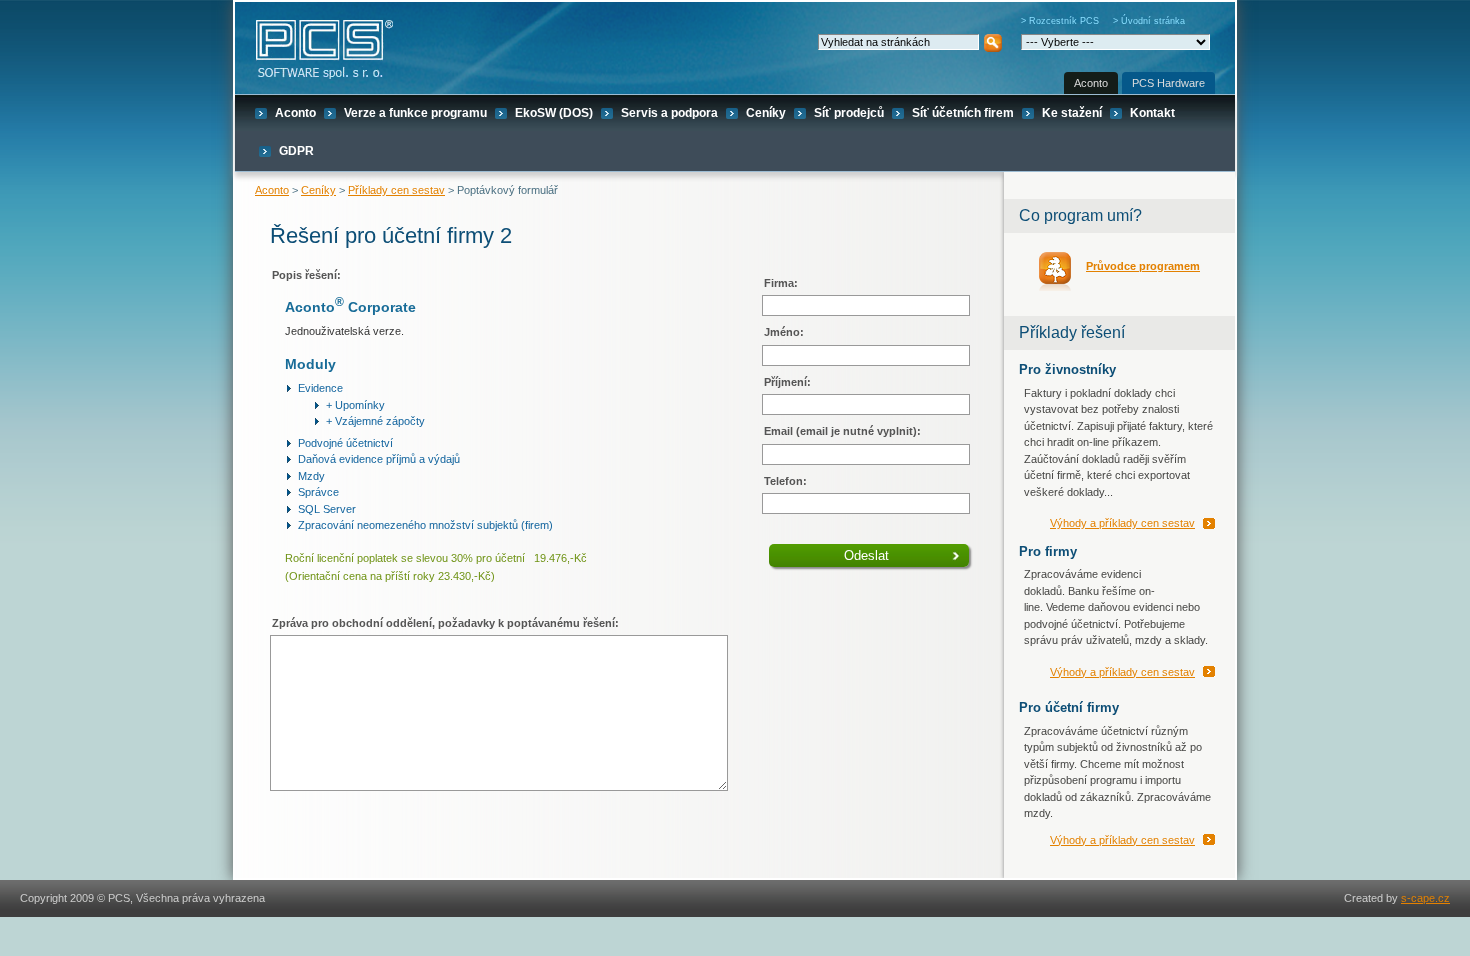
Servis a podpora (669, 113)
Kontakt (1152, 113)
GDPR (296, 151)
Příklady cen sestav (396, 190)
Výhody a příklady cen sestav (1122, 523)
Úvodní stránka (1153, 21)
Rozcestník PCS (1064, 21)
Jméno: (784, 332)
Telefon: (785, 481)
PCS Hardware (1168, 83)
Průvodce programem (1143, 266)
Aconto (1091, 83)
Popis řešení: (306, 275)
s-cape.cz (1425, 898)
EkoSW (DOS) (554, 113)
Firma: (781, 283)
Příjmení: (787, 382)
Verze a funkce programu (415, 113)
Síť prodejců (849, 113)
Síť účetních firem (963, 113)
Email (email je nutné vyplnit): (842, 431)
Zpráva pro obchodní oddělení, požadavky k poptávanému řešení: (445, 623)
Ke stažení (1072, 113)
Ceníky (766, 113)
